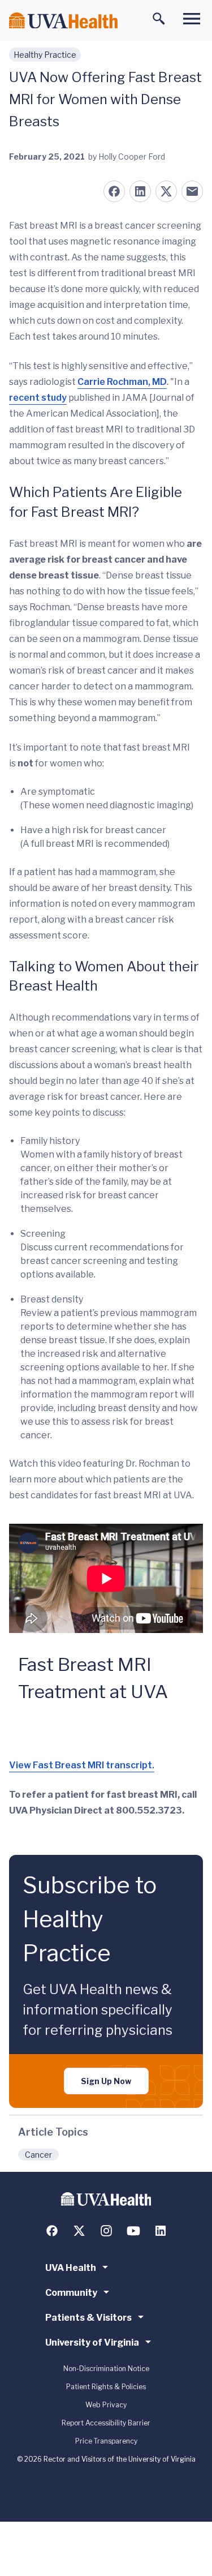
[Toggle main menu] (192, 19)
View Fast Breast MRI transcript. (82, 1765)
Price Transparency (106, 2441)
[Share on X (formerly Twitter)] (166, 191)
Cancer (38, 2155)
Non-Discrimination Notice (106, 2369)
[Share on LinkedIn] (140, 191)
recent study (38, 398)
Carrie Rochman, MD (122, 382)
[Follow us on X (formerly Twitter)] (79, 2231)
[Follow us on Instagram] (106, 2231)
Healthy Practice (45, 55)
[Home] (63, 21)
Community (71, 2293)
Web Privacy (106, 2405)
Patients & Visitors (88, 2318)
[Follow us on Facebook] (52, 2231)
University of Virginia (92, 2343)
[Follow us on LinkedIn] (161, 2231)
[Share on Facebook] (114, 191)
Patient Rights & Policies (106, 2387)
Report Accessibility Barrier (106, 2423)
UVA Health (71, 2268)
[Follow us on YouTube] (133, 2231)
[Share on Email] (192, 191)
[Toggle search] (159, 19)
